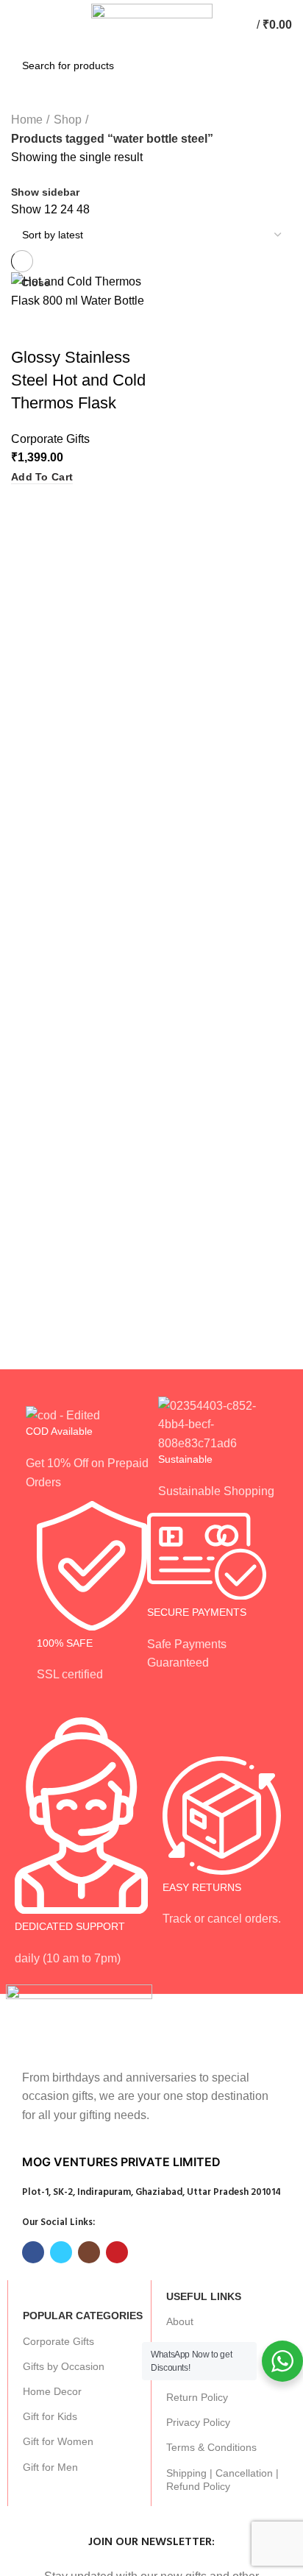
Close (36, 283)
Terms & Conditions (211, 2447)
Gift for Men (50, 2467)
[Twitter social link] (61, 2252)
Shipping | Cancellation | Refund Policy (222, 2480)
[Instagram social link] (89, 2252)
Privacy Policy (198, 2422)
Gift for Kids (50, 2416)
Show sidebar (45, 192)
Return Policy (197, 2397)
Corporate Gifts (58, 2341)
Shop (68, 120)
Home (27, 120)
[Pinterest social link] (117, 2252)
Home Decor (52, 2391)
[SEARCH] (273, 65)
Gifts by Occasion (64, 2366)
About (180, 2321)
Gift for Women (58, 2441)
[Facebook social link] (33, 2252)
